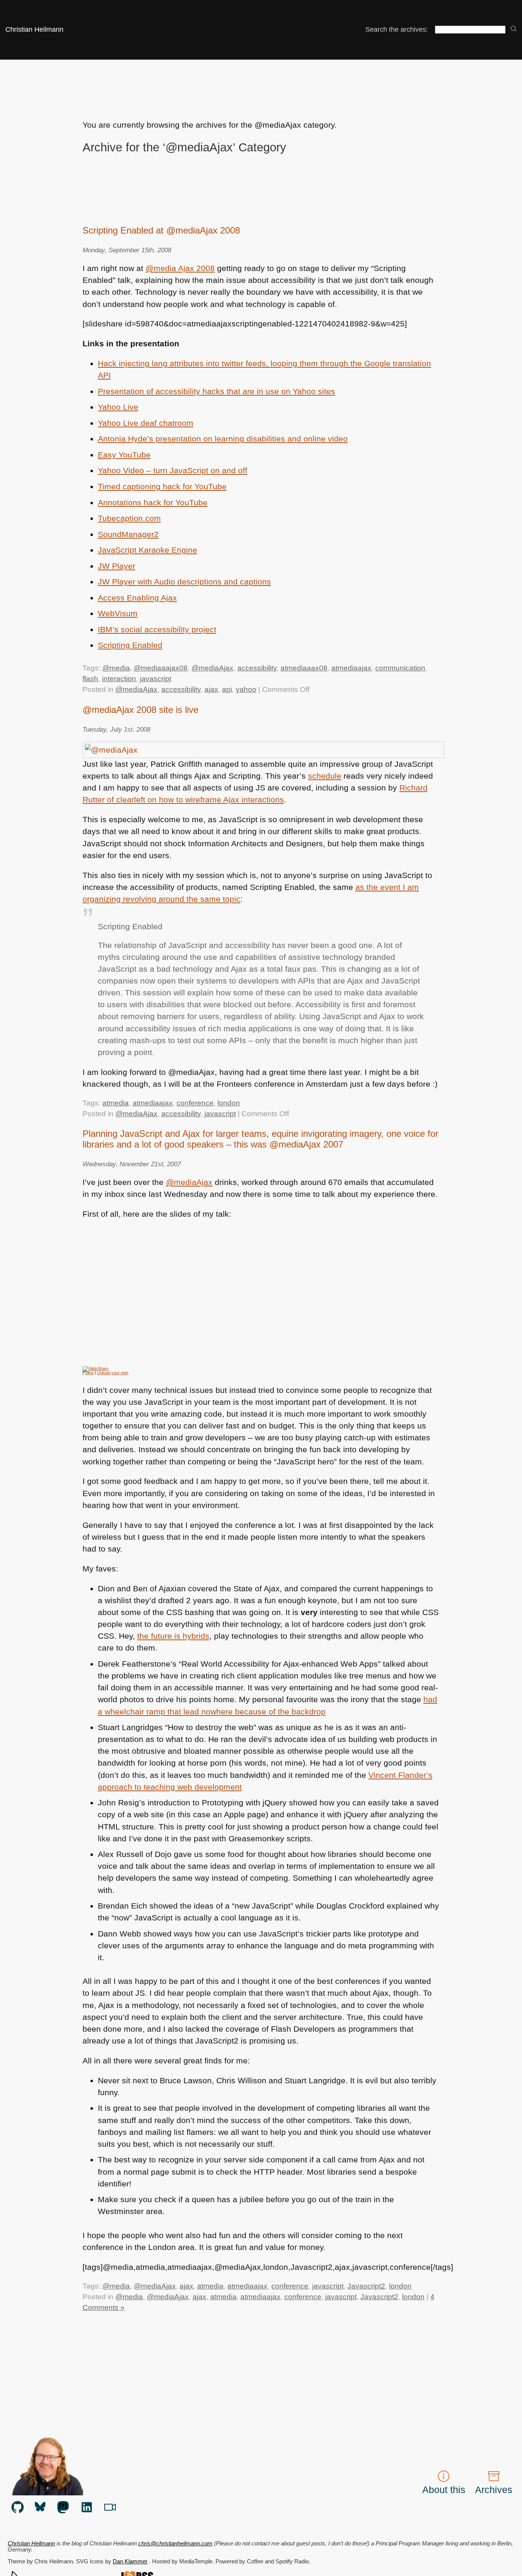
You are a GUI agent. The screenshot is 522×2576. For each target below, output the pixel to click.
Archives (494, 2490)
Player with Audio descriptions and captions (184, 582)
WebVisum (118, 613)
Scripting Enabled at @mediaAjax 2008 (161, 230)
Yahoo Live (118, 407)
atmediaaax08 (304, 668)
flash (90, 679)
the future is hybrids (173, 1636)
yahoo (246, 689)
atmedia (116, 1103)
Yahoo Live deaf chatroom (146, 423)
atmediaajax (351, 668)
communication (400, 668)
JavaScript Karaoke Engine (148, 550)
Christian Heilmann (34, 29)
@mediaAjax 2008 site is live (140, 710)
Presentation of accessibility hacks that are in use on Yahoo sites (216, 391)
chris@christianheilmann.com (175, 2544)
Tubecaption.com (129, 518)
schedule (325, 776)
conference (195, 1103)
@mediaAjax (212, 668)
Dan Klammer (130, 2561)
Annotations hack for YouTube (153, 502)
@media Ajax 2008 (180, 268)
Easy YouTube (124, 455)
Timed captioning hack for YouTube (162, 486)
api (227, 689)
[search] (514, 29)
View (89, 1373)
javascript (156, 679)
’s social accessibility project (157, 629)
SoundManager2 (128, 534)
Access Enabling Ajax (137, 598)
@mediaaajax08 (161, 668)
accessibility (257, 668)
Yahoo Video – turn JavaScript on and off (173, 470)
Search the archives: (397, 29)
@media (116, 668)
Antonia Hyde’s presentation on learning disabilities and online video (223, 439)
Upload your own (113, 1373)
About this (444, 2490)
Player (117, 566)
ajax (211, 689)
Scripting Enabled (130, 645)
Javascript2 (366, 2286)
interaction (119, 679)
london (229, 1103)
